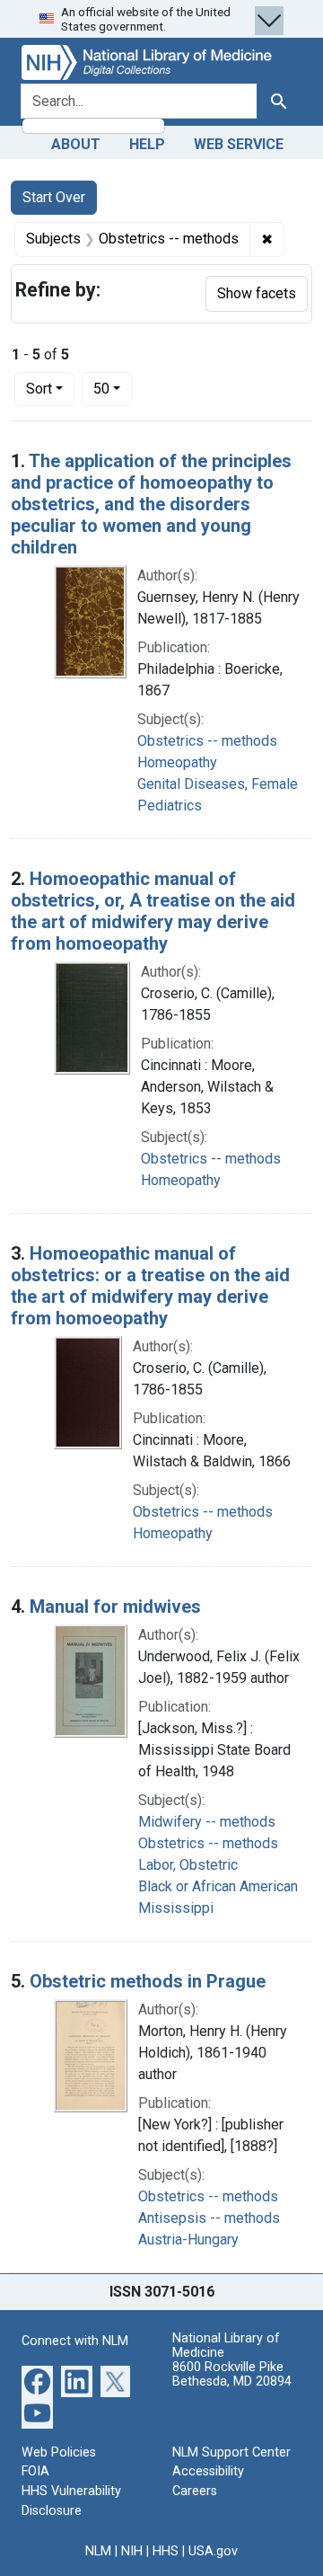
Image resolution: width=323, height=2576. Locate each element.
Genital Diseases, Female (218, 784)
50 (113, 388)
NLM (98, 2551)
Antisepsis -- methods (209, 2218)
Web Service (239, 144)
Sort (39, 389)
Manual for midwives (115, 1607)
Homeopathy (177, 762)
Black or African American (218, 1886)
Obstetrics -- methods (207, 741)
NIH (132, 2551)
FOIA (35, 2471)
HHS (166, 2551)
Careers (195, 2491)
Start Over (54, 197)
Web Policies (59, 2452)
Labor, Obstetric (188, 1865)
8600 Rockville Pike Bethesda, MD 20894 (232, 2374)
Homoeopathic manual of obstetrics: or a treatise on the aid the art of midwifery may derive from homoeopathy (150, 1286)
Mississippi (176, 1908)
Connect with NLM (75, 2341)
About (76, 144)
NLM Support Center (231, 2452)
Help (147, 144)
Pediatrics (170, 806)
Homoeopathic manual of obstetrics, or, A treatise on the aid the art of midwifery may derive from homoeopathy (153, 911)
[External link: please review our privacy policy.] (37, 2381)
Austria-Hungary (188, 2240)
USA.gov (213, 2551)
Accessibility (208, 2471)
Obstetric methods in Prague (148, 1981)
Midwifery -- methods (207, 1822)
